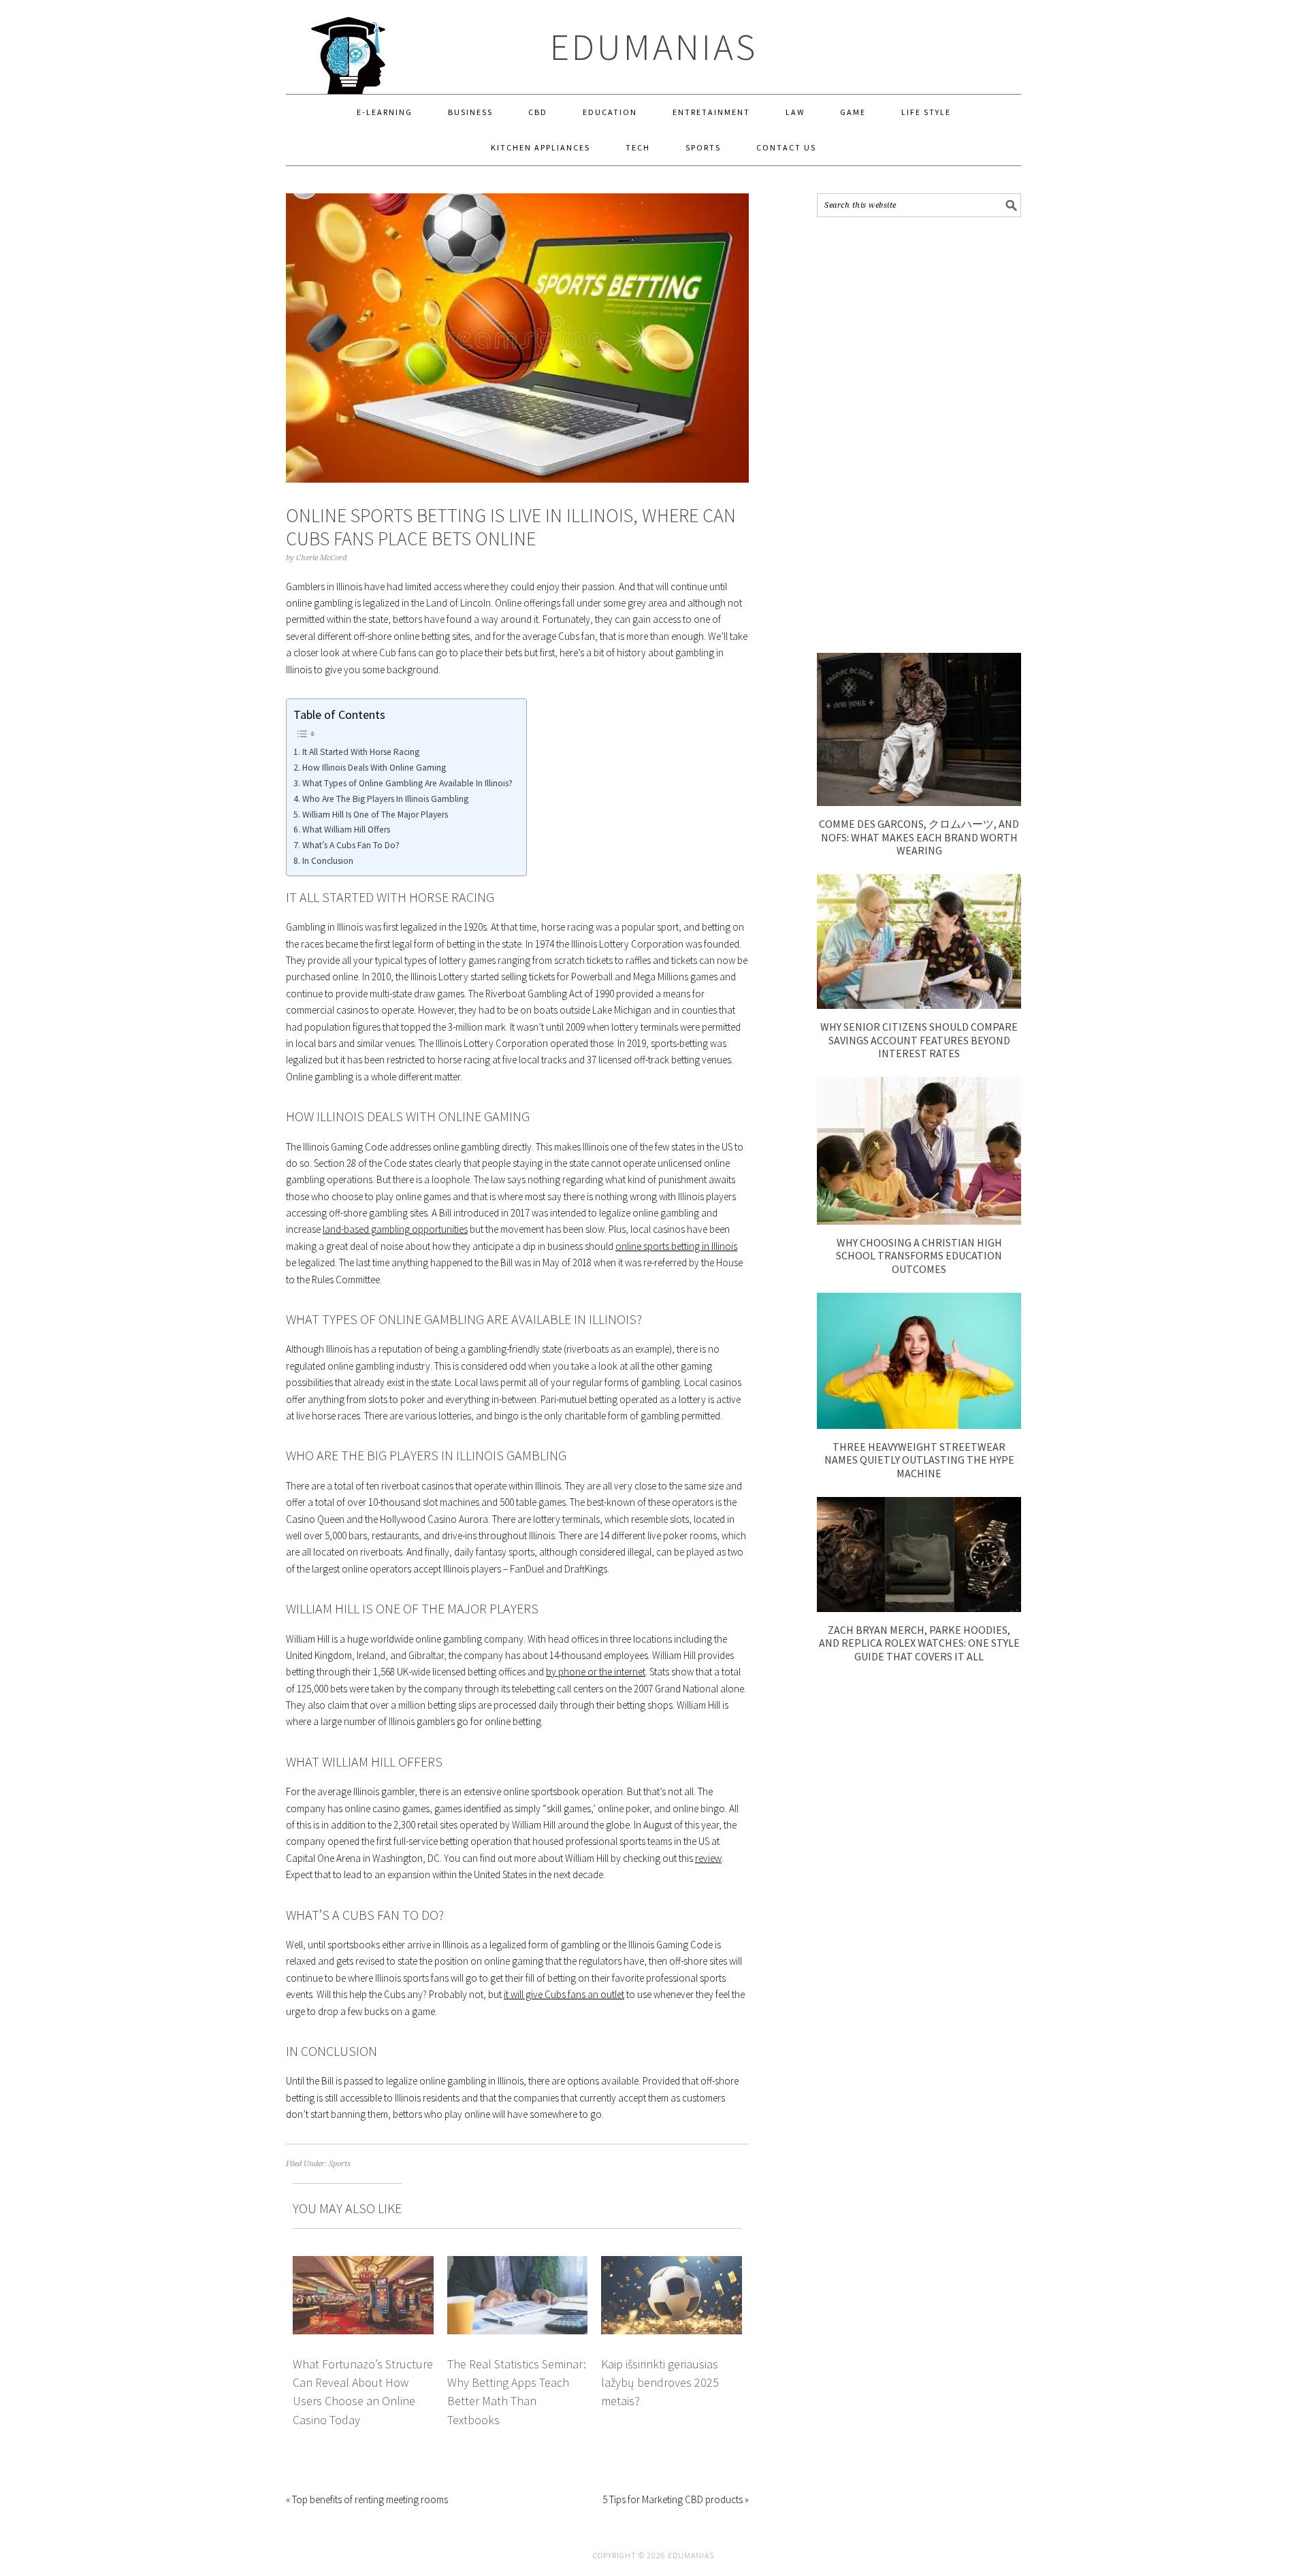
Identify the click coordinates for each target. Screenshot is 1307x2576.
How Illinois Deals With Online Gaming (374, 768)
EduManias (654, 47)
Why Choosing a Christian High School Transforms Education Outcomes (919, 1255)
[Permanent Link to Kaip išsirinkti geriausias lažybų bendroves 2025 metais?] (672, 2264)
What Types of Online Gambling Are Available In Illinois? (407, 783)
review (708, 1858)
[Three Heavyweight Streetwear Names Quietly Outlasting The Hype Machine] (919, 1425)
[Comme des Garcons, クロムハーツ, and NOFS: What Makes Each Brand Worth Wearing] (919, 802)
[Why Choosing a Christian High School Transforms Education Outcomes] (919, 1221)
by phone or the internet (596, 1672)
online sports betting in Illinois (676, 1246)
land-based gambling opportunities (395, 1229)
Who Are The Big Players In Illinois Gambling (385, 799)
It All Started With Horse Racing (361, 752)
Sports (340, 2164)
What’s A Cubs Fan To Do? (351, 845)
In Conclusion (328, 861)
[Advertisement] (919, 435)
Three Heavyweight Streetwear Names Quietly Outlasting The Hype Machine (919, 1460)
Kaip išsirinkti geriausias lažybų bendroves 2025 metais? (660, 2383)
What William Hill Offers (346, 830)
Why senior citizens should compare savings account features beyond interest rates (919, 1040)
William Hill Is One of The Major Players (375, 815)
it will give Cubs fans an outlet (564, 1994)
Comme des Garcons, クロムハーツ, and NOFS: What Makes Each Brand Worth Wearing (919, 837)
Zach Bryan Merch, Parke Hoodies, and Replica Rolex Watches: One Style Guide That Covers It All (919, 1643)
